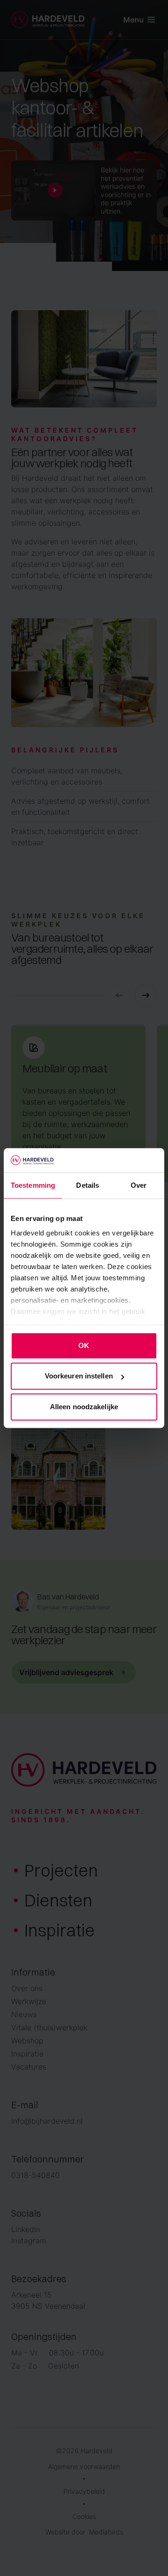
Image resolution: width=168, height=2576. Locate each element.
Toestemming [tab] (33, 1185)
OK (84, 1345)
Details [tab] (87, 1185)
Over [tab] (139, 1185)
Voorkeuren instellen (79, 1376)
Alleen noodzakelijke (84, 1407)
